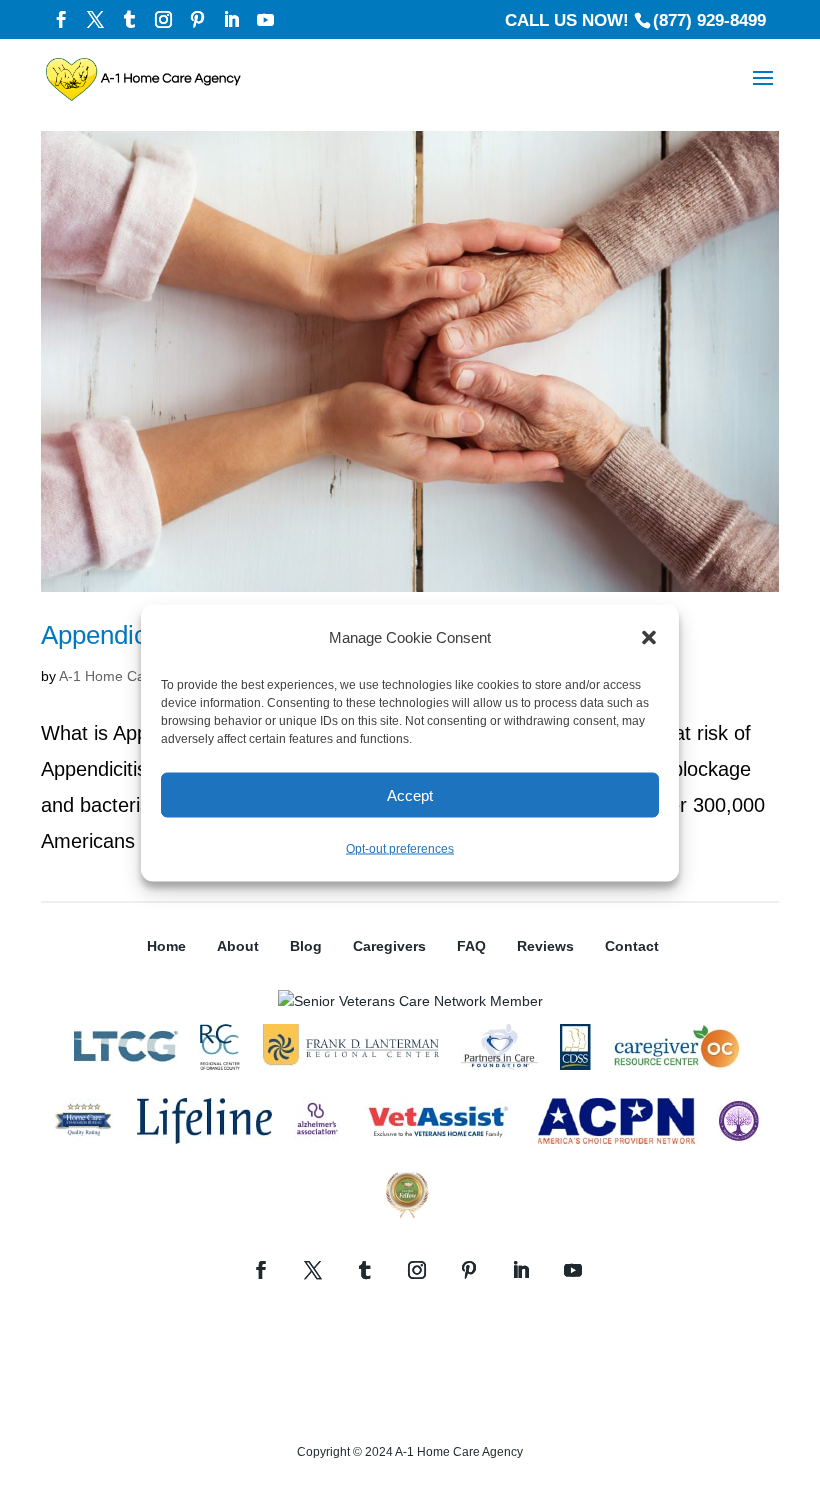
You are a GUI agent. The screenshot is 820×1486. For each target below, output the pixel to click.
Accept (410, 794)
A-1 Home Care (108, 676)
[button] (649, 638)
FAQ (471, 946)
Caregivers (389, 946)
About (238, 946)
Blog (306, 946)
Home (166, 946)
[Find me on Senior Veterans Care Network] (410, 1001)
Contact (632, 946)
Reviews (545, 946)
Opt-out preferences (400, 849)
